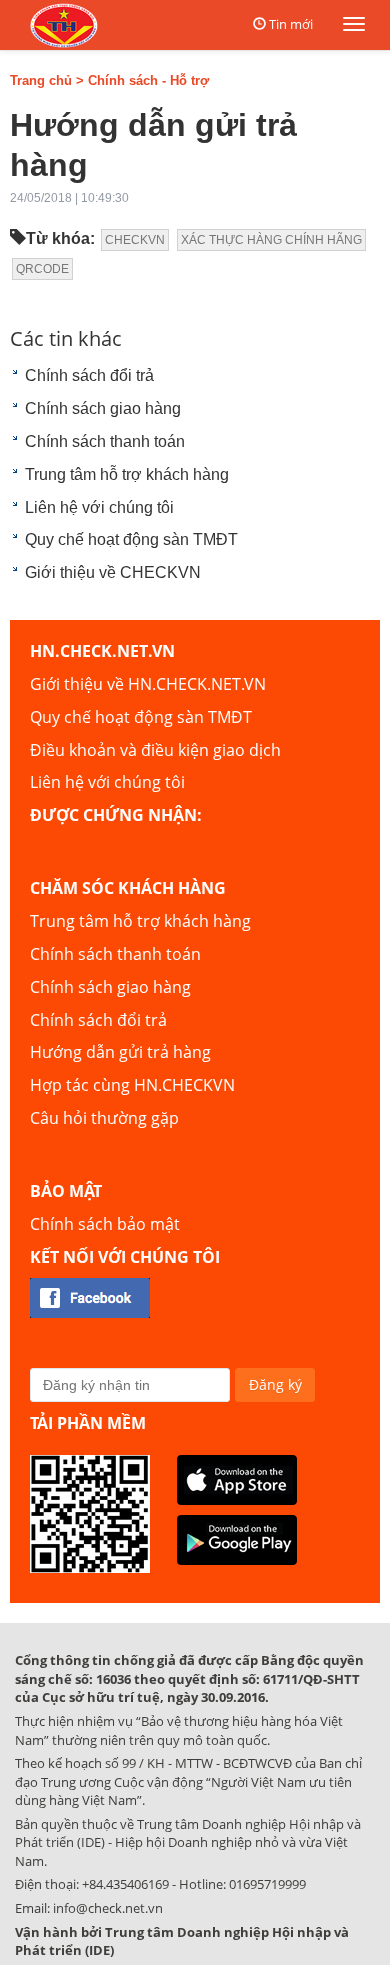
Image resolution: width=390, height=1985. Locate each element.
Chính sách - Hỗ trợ (148, 80)
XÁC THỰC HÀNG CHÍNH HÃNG (271, 240)
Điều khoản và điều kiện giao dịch (155, 750)
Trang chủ (41, 80)
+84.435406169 (125, 1884)
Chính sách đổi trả (89, 375)
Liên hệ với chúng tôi (99, 507)
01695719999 (267, 1884)
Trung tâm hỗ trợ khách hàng (127, 474)
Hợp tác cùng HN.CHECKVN (132, 1085)
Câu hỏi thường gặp (104, 1118)
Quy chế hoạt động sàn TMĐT (131, 539)
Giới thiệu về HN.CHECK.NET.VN (148, 684)
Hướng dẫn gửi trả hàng (120, 1052)
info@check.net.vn (108, 1908)
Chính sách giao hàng (103, 408)
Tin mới (291, 24)
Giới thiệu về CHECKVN (113, 572)
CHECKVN (135, 240)
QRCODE (42, 269)
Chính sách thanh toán (105, 441)
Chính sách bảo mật (105, 1224)
